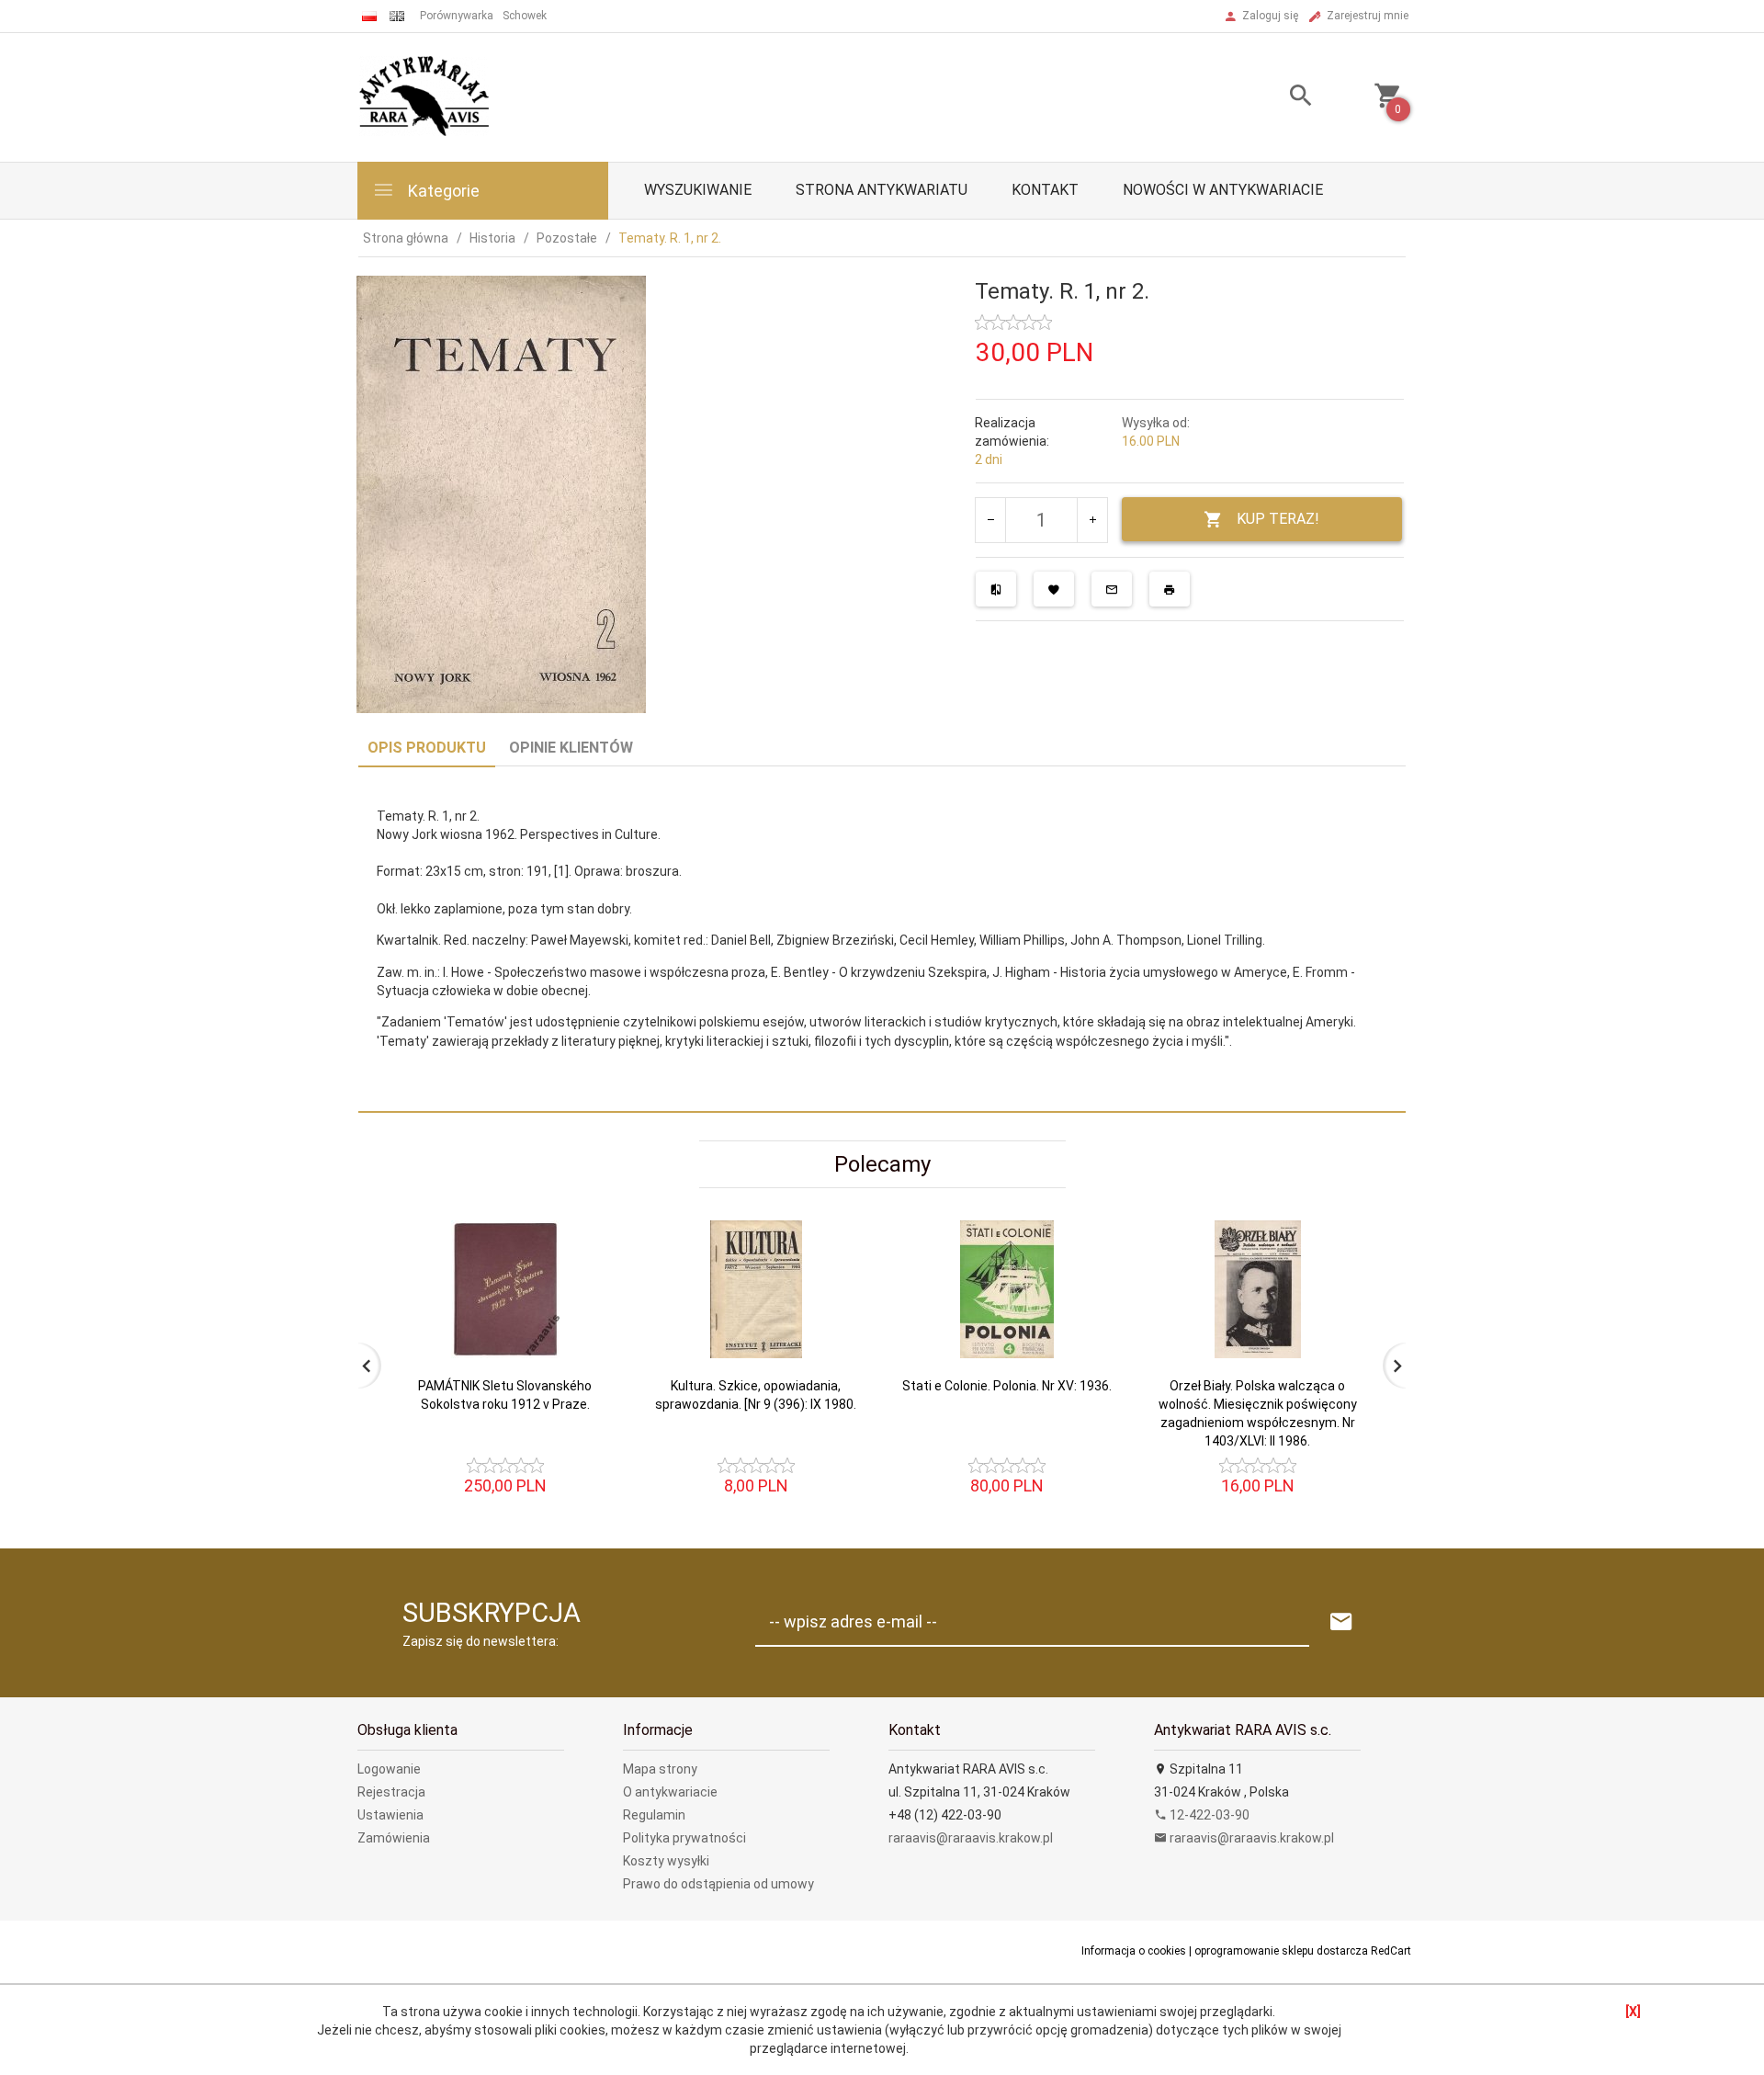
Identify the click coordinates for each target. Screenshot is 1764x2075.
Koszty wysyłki (666, 1861)
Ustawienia (390, 1815)
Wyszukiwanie (698, 190)
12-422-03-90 (1208, 1815)
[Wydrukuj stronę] (1170, 589)
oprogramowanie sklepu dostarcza (1281, 1951)
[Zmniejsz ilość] (991, 520)
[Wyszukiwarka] (1278, 98)
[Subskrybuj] (1341, 1622)
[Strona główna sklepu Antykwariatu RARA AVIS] (426, 96)
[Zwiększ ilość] (1092, 520)
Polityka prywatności (684, 1838)
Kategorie (442, 191)
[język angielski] (397, 16)
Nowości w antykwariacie (1223, 190)
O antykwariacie (670, 1792)
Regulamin (654, 1815)
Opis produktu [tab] (427, 748)
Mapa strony (660, 1769)
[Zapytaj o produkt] (1112, 589)
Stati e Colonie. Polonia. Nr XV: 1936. (1007, 1386)
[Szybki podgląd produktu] (587, 1228)
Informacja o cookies (1134, 1951)
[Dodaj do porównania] (996, 589)
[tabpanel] (882, 940)
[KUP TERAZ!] (587, 1365)
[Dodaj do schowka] (1054, 589)
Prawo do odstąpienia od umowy (718, 1884)
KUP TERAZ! (1278, 519)
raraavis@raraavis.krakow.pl (971, 1838)
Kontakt (1045, 190)
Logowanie (389, 1769)
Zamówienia (394, 1838)
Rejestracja (391, 1792)
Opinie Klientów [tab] (571, 748)
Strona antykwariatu (882, 190)
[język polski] (369, 16)
